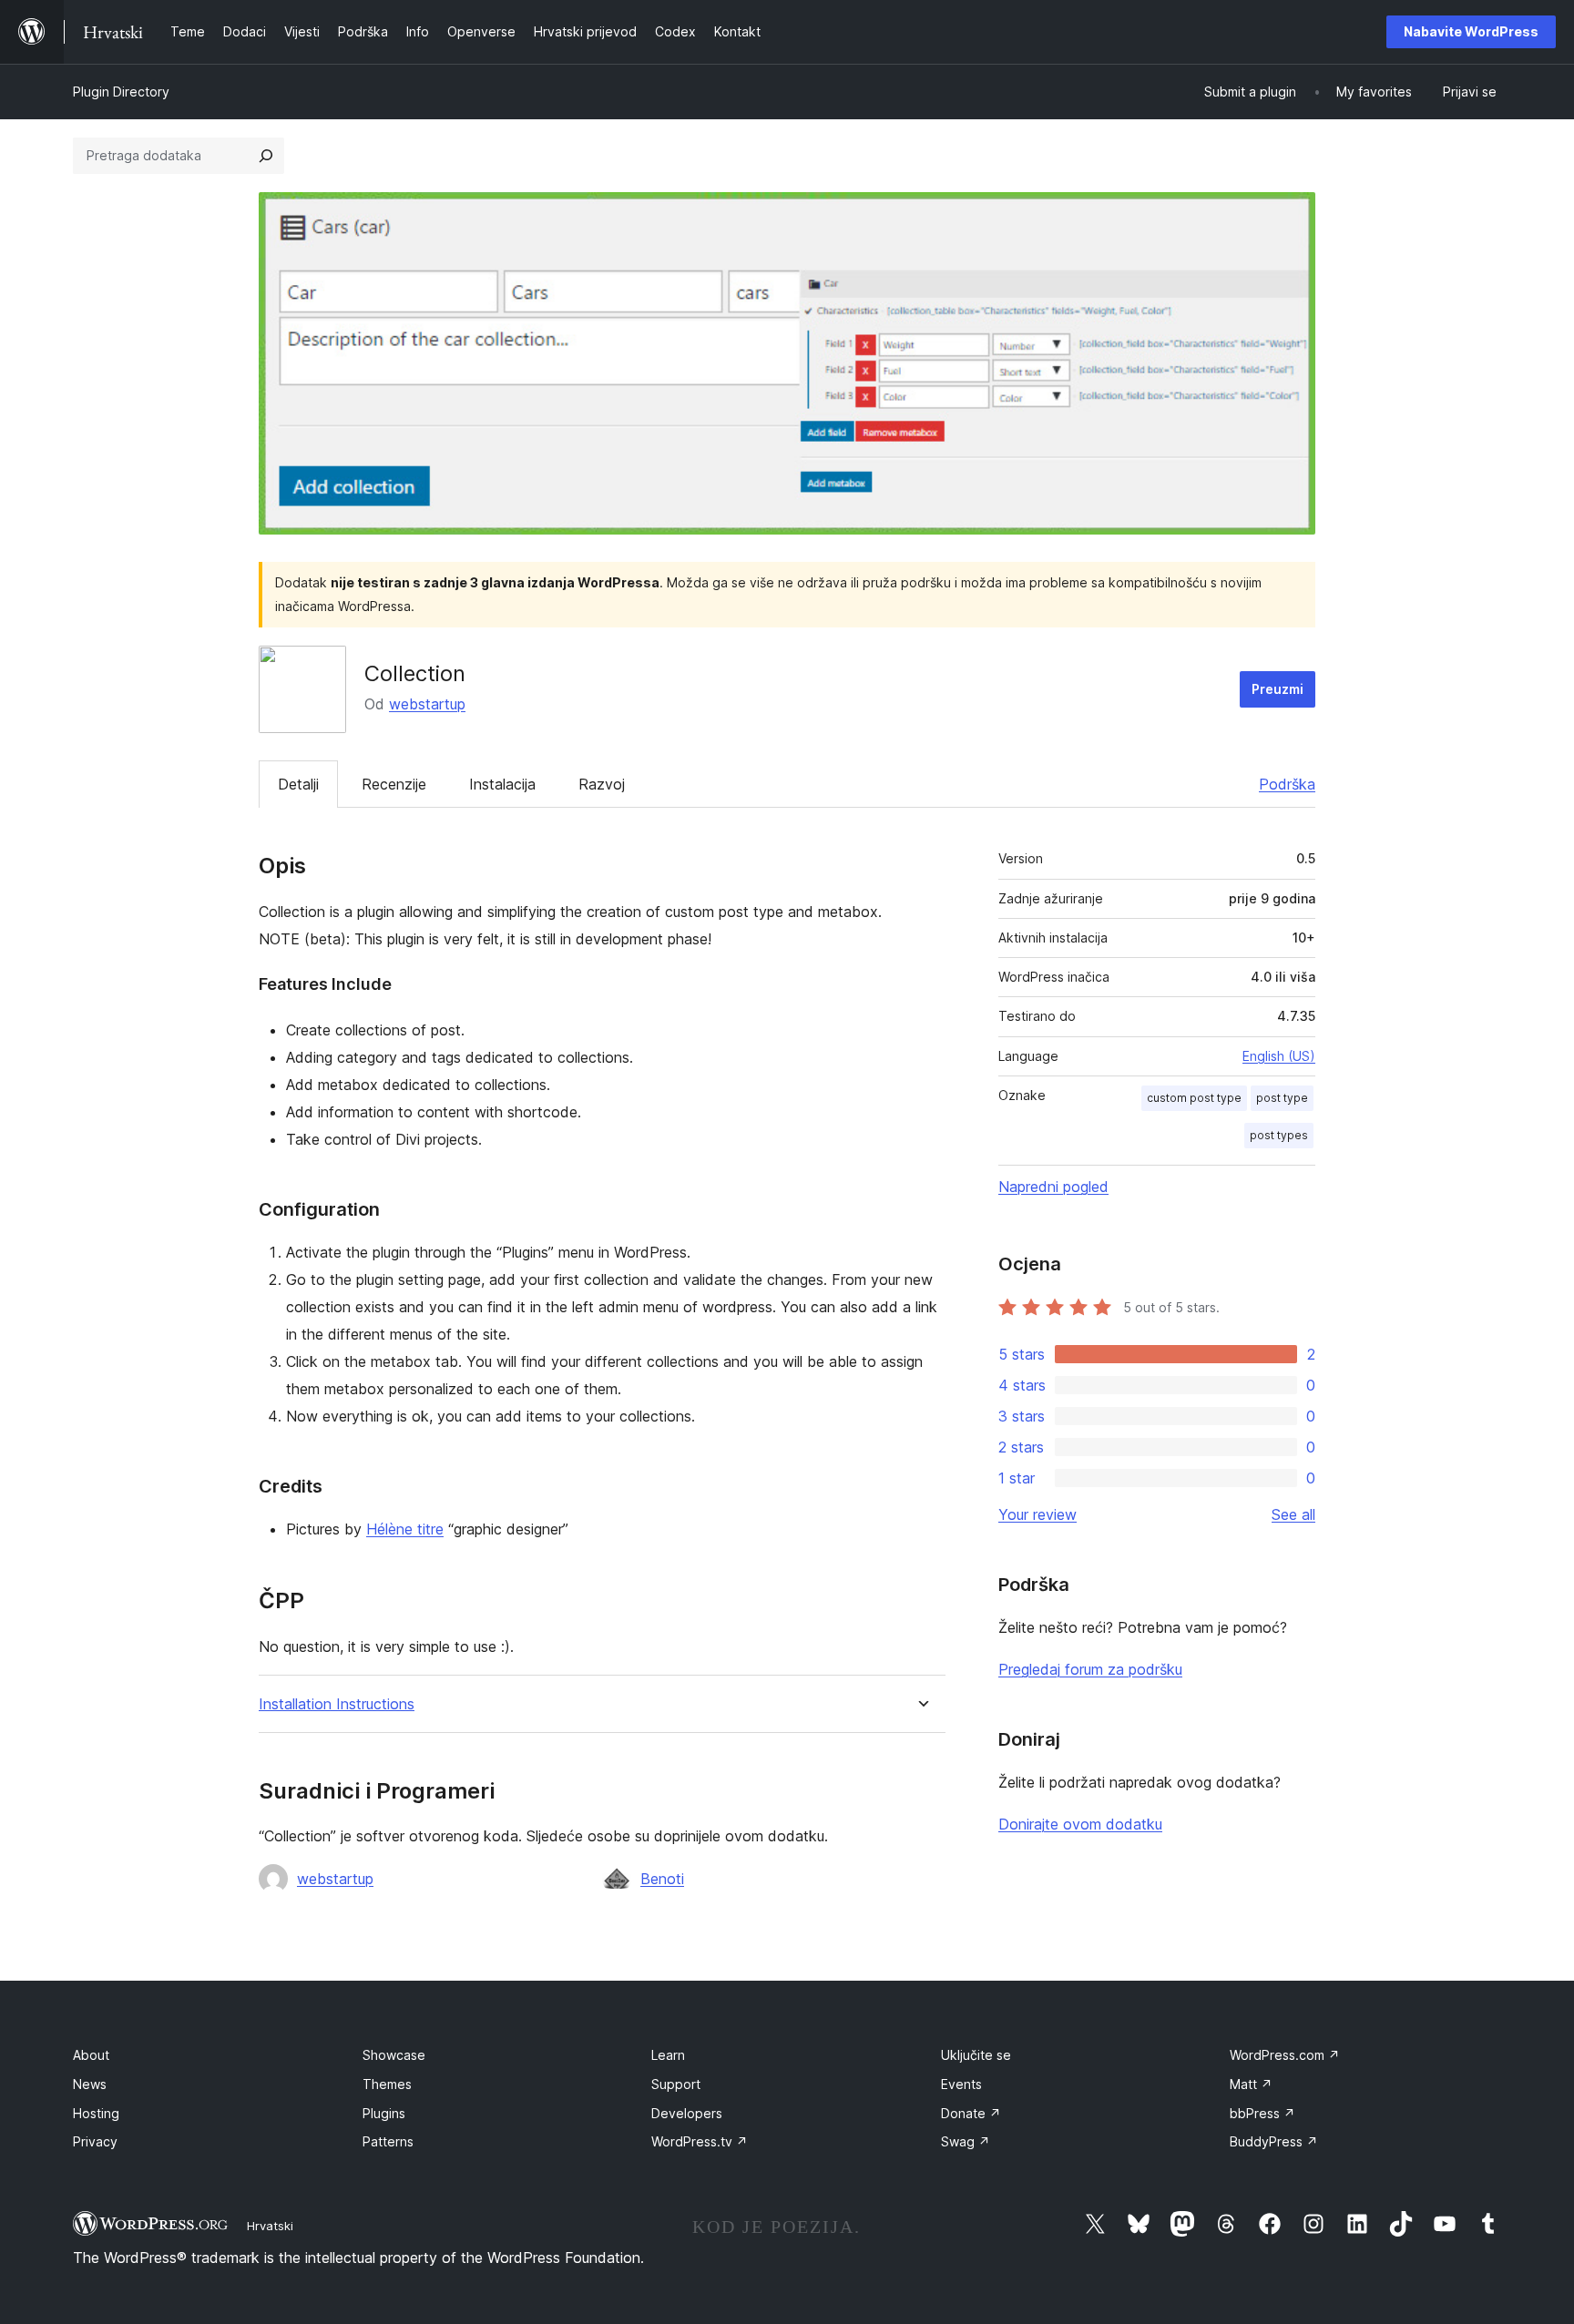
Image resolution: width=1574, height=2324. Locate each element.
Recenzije (394, 784)
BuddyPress (1274, 2141)
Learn (668, 2055)
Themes (387, 2084)
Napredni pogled (1053, 1187)
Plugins (384, 2113)
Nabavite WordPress (1471, 31)
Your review (1037, 1514)
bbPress (1262, 2113)
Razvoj (602, 784)
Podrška (1287, 784)
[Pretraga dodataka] (266, 156)
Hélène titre (405, 1529)
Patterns (388, 2141)
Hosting (96, 2113)
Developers (687, 2113)
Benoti (662, 1879)
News (90, 2084)
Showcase (394, 2055)
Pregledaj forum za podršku (1090, 1669)
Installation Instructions (337, 1704)
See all (1293, 1514)
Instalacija (502, 784)
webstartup (427, 704)
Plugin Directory (121, 92)
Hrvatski (270, 2226)
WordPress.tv (700, 2141)
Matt (1251, 2084)
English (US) (1279, 1056)
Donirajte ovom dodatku (1080, 1824)
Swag (966, 2141)
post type (1282, 1098)
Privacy (95, 2141)
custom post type (1194, 1098)
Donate (971, 2113)
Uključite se (976, 2055)
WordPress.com (1285, 2055)
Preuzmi (1278, 689)
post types (1279, 1135)
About (91, 2055)
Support (676, 2084)
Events (961, 2084)
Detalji (298, 784)
